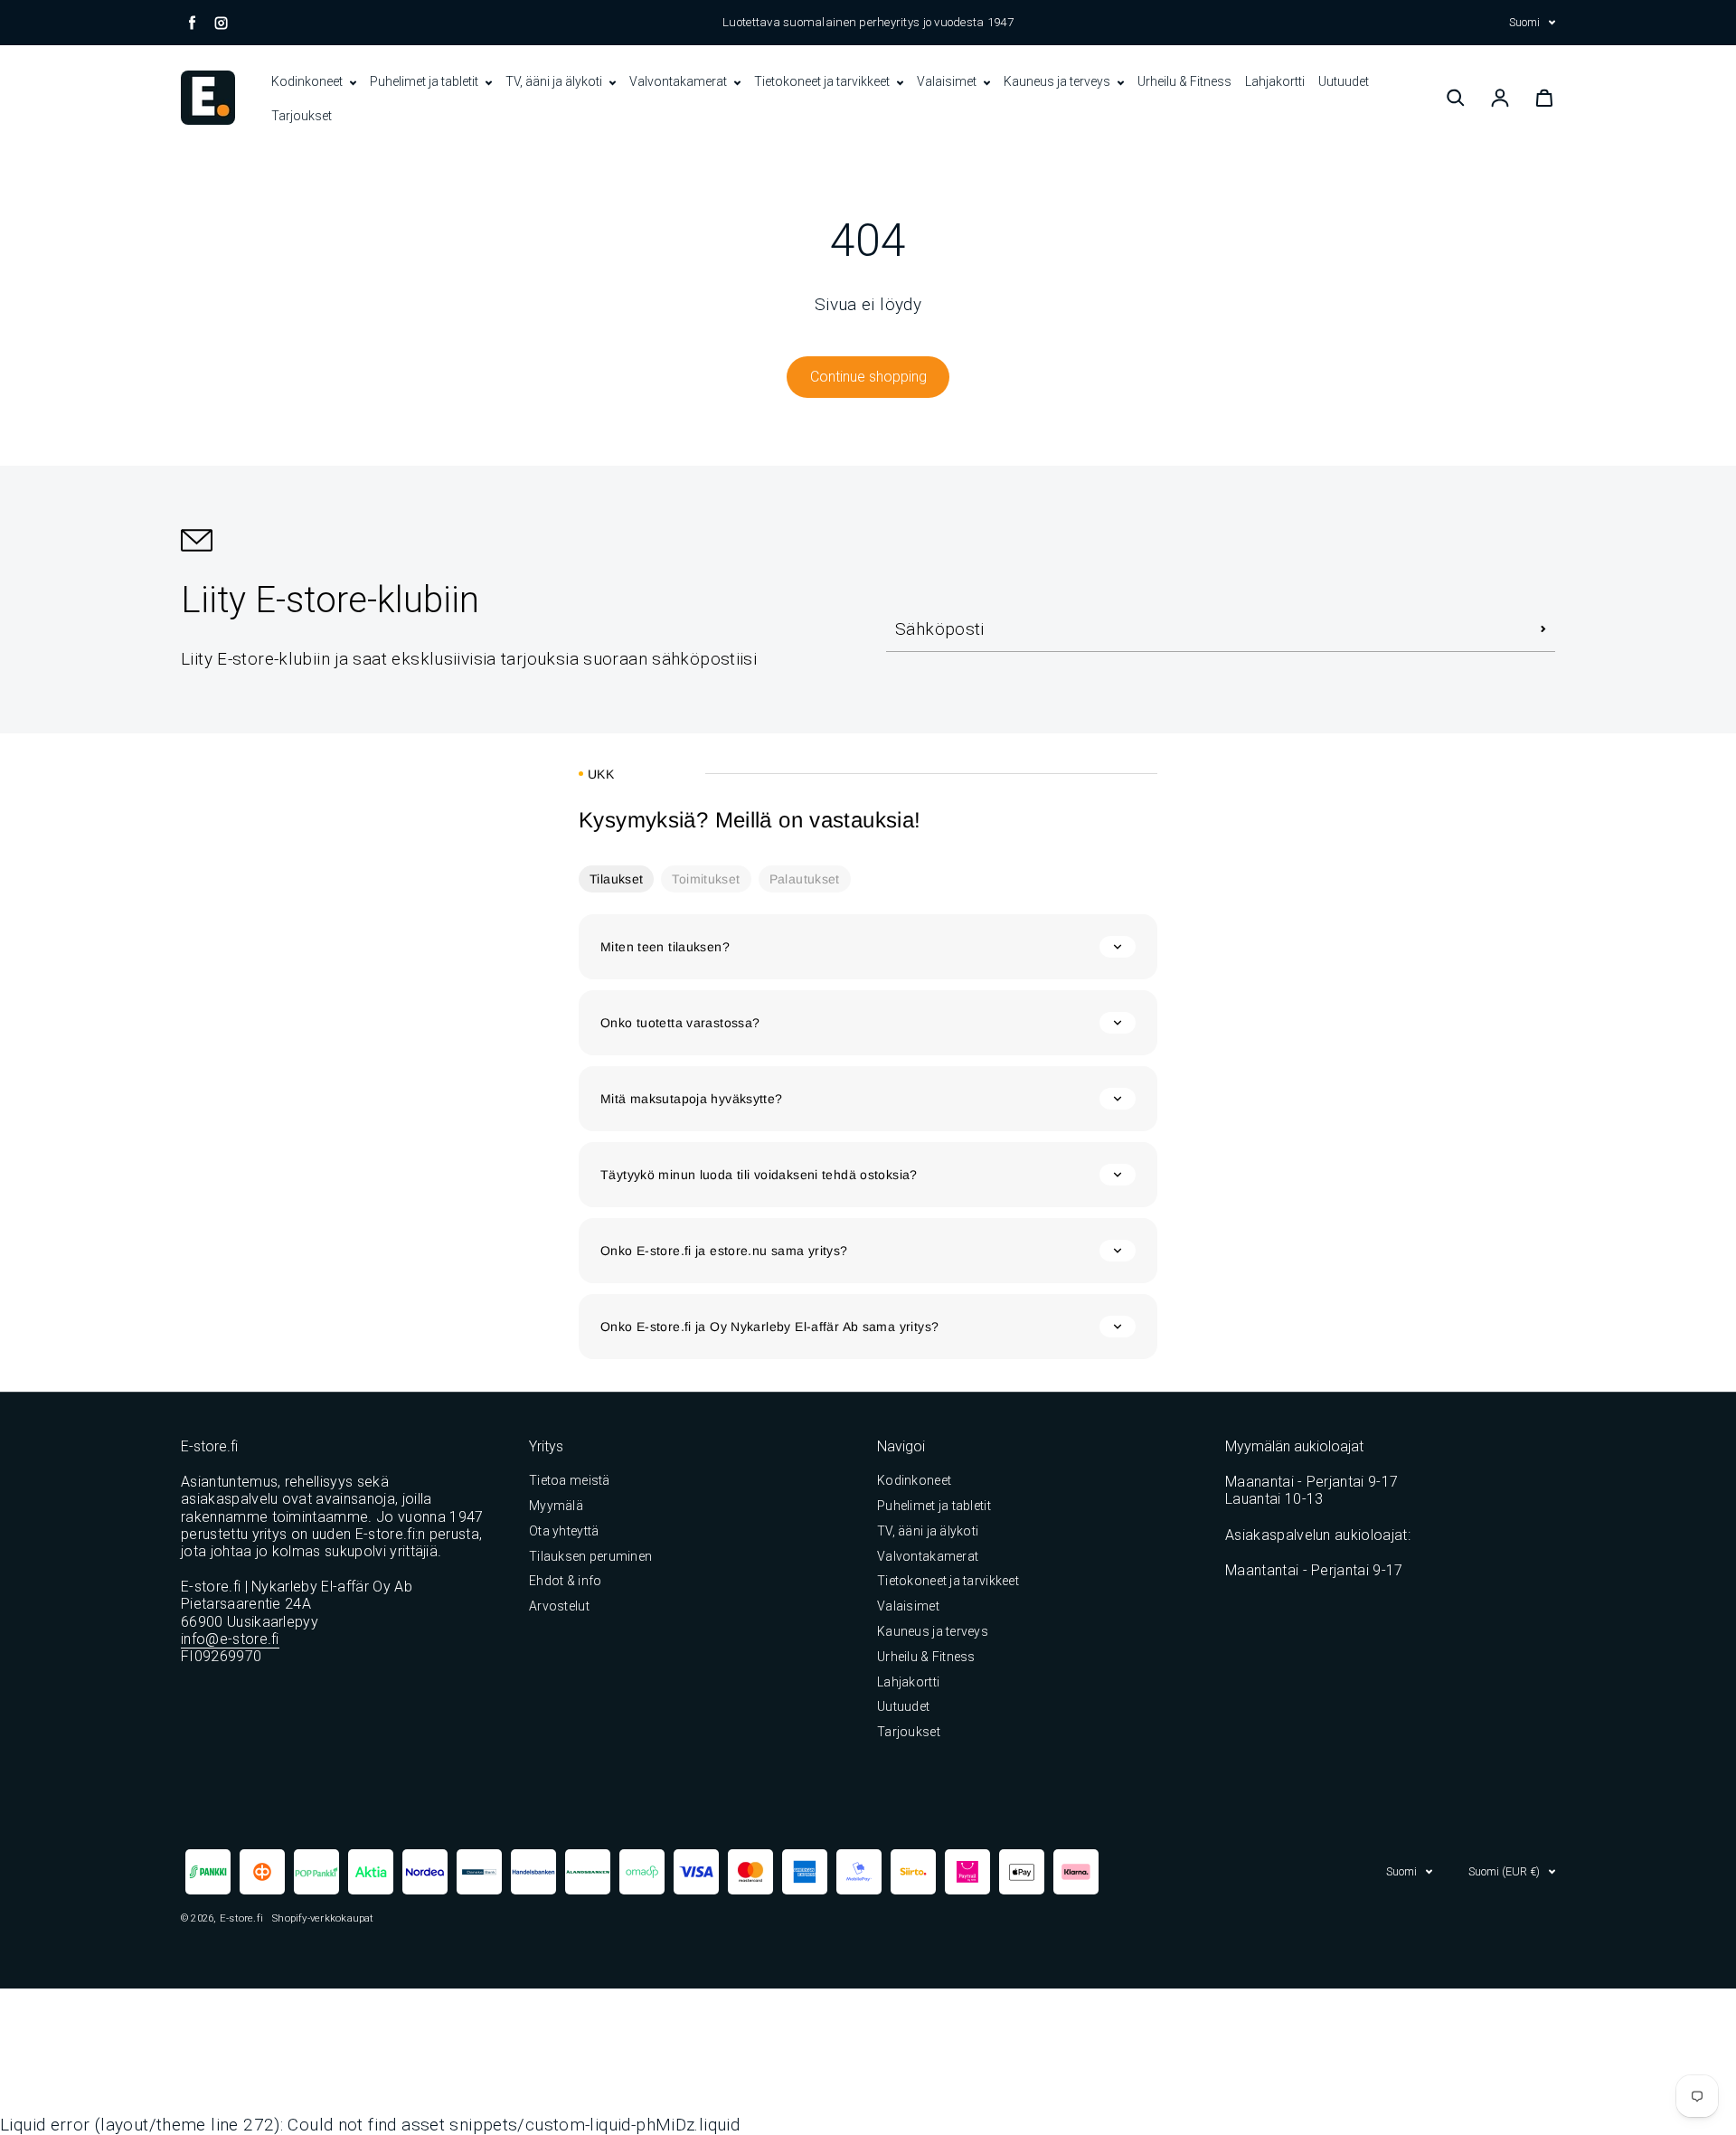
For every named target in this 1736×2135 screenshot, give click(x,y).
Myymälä (556, 1506)
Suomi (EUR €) (1504, 1871)
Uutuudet (1344, 81)
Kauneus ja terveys (1058, 81)
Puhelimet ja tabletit (425, 81)
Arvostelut (559, 1606)
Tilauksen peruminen (590, 1556)
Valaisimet (948, 81)
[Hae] (1456, 98)
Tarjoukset (302, 116)
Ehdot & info (565, 1581)
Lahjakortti (1275, 81)
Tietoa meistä (570, 1480)
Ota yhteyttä (564, 1531)
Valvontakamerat (679, 81)
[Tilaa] (1543, 629)
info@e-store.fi (230, 1639)
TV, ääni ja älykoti (555, 81)
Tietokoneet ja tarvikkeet (823, 81)
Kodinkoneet (308, 81)
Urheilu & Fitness (1184, 81)
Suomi (1524, 22)
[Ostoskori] (1544, 98)
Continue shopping (868, 377)
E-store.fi (241, 1918)
